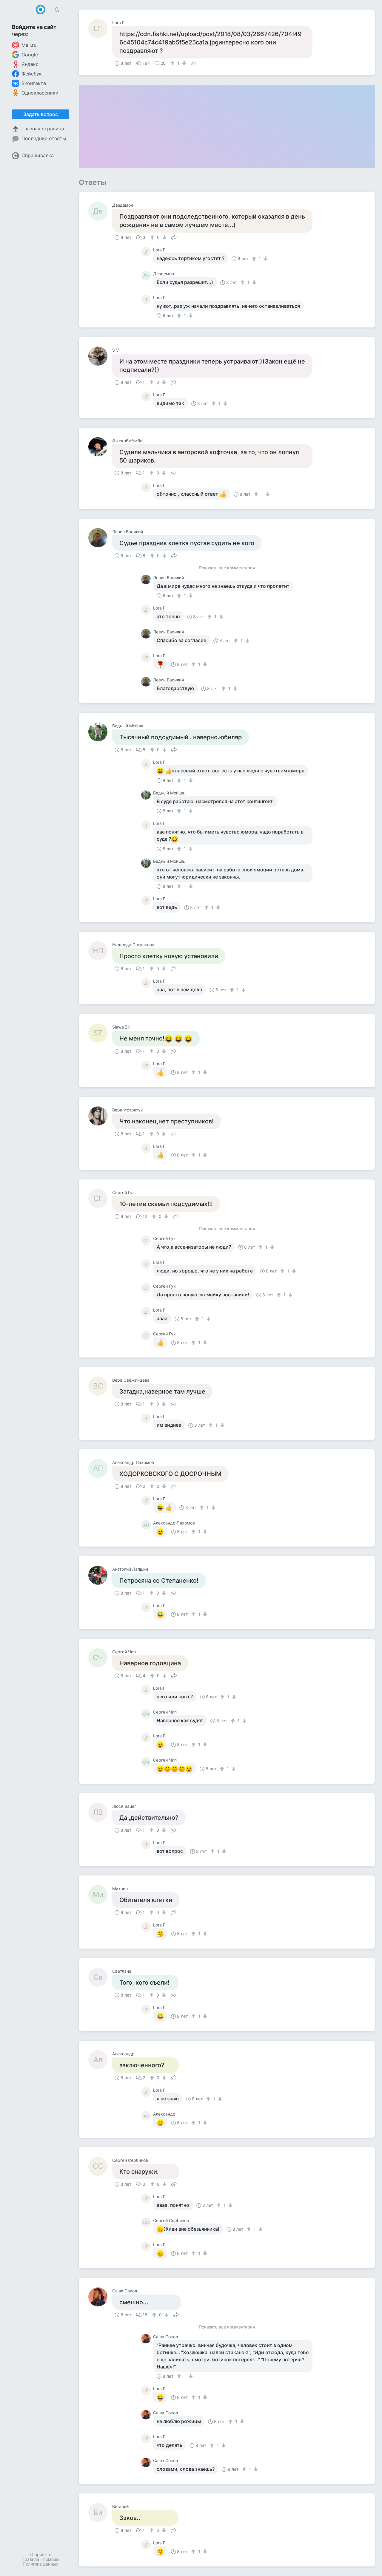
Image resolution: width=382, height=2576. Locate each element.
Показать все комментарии (227, 568)
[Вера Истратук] (100, 1116)
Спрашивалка (38, 155)
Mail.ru (29, 45)
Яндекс (30, 64)
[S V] (100, 356)
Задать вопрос (41, 114)
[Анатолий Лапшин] (100, 1575)
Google (30, 55)
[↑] (173, 63)
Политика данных (41, 2564)
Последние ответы (44, 138)
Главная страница (43, 129)
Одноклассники (40, 93)
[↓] (183, 63)
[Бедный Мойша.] (100, 732)
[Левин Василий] (100, 538)
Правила (30, 2559)
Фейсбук (32, 74)
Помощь (51, 2559)
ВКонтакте (34, 83)
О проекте (41, 2554)
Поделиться (194, 63)
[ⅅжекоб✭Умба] (100, 447)
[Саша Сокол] (100, 2297)
